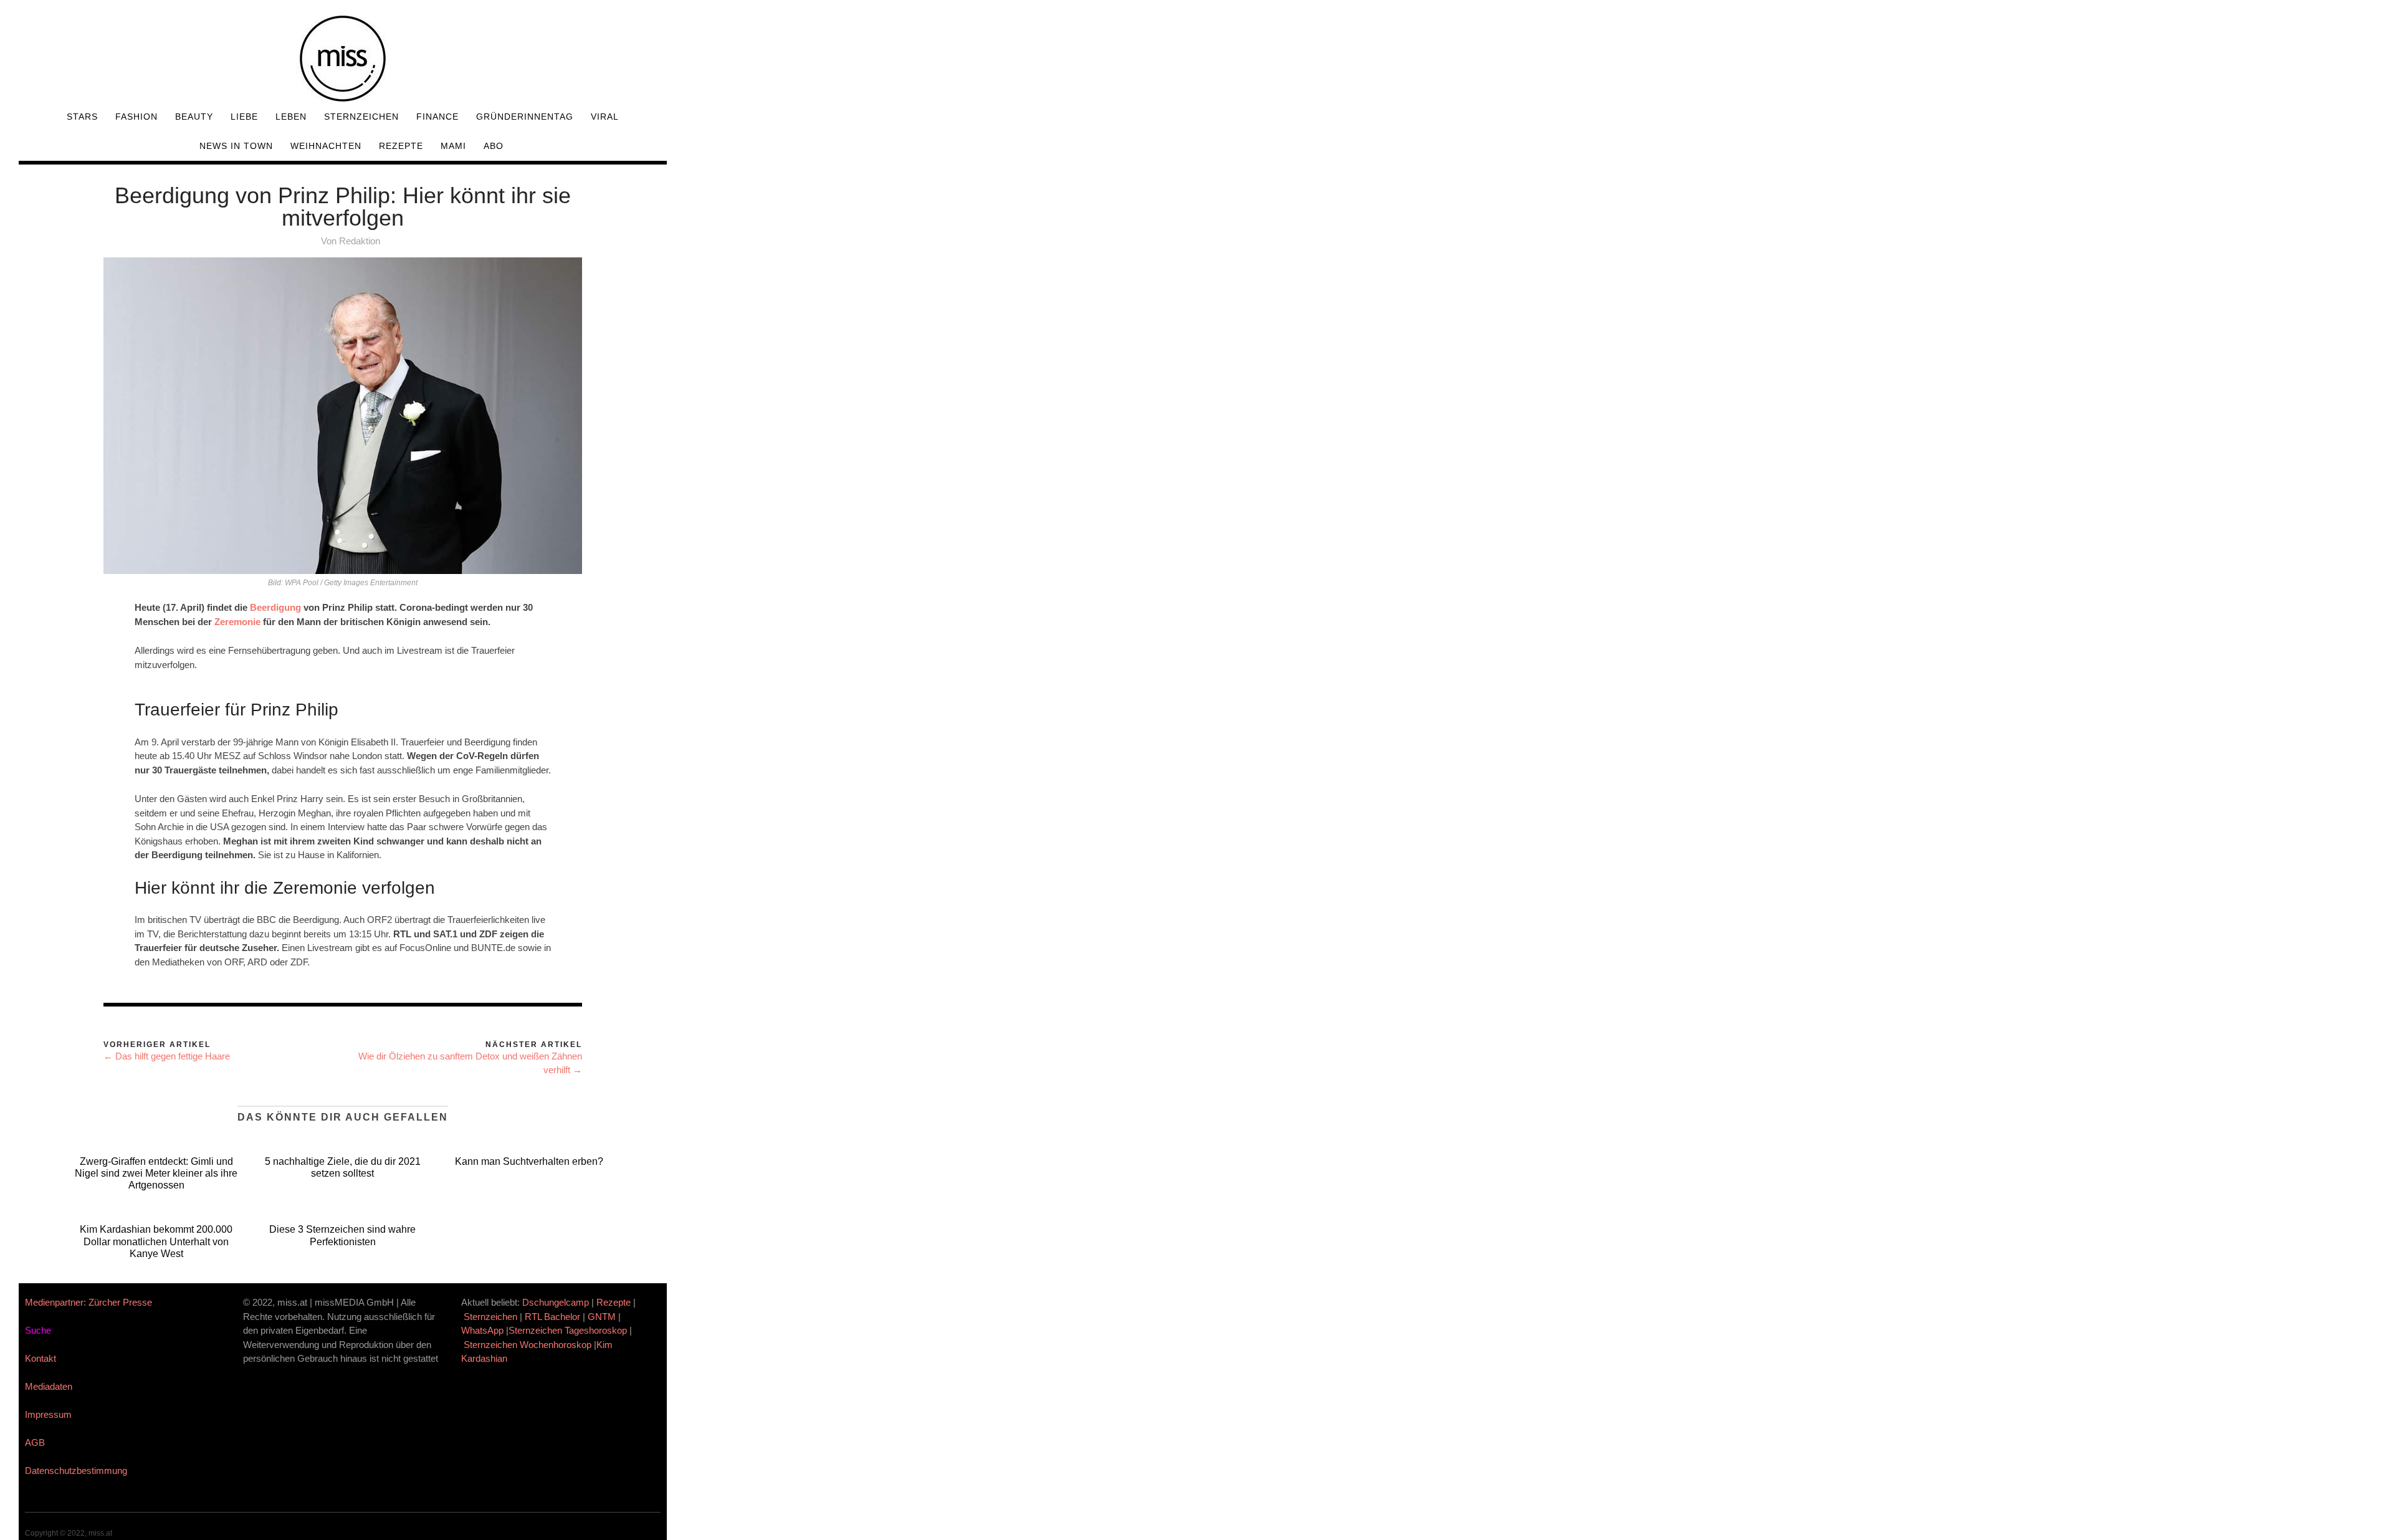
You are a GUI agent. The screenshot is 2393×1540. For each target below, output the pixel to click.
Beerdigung (275, 607)
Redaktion (360, 241)
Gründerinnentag (525, 117)
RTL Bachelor (552, 1317)
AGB (35, 1442)
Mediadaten (49, 1386)
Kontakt (41, 1358)
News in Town (236, 146)
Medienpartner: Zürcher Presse (88, 1302)
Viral (605, 117)
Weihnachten (326, 146)
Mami (453, 146)
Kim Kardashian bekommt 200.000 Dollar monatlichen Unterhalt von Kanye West (156, 1241)
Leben (291, 117)
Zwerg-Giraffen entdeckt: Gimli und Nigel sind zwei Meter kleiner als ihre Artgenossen (156, 1173)
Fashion (136, 117)
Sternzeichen (361, 117)
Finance (437, 117)
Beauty (194, 117)
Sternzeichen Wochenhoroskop (528, 1345)
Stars (82, 117)
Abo (494, 146)
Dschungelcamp (556, 1302)
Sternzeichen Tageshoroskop (568, 1330)
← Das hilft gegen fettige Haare (167, 1056)
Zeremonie (237, 622)
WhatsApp (482, 1330)
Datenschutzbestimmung (76, 1471)
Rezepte (401, 146)
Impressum (48, 1414)
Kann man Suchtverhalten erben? (529, 1161)
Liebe (244, 117)
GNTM (602, 1317)
